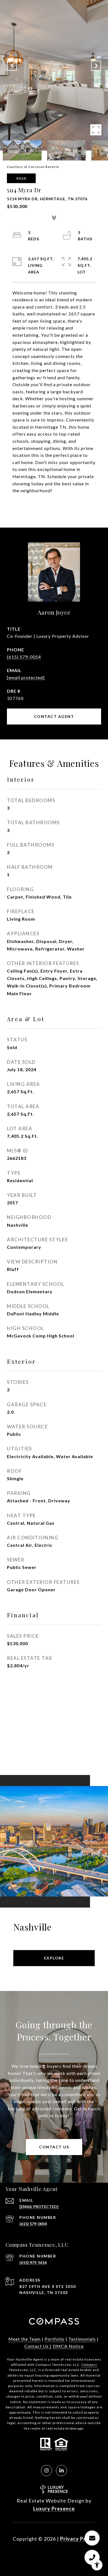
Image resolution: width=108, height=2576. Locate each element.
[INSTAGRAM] (47, 2470)
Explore (54, 1958)
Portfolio (55, 2339)
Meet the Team (25, 2339)
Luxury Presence (54, 2509)
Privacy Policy (78, 2539)
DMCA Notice (68, 2346)
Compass (89, 2365)
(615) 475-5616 (33, 2262)
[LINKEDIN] (61, 2470)
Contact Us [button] (54, 2147)
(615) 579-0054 (24, 657)
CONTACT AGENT (54, 716)
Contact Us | (38, 2346)
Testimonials (82, 2339)
